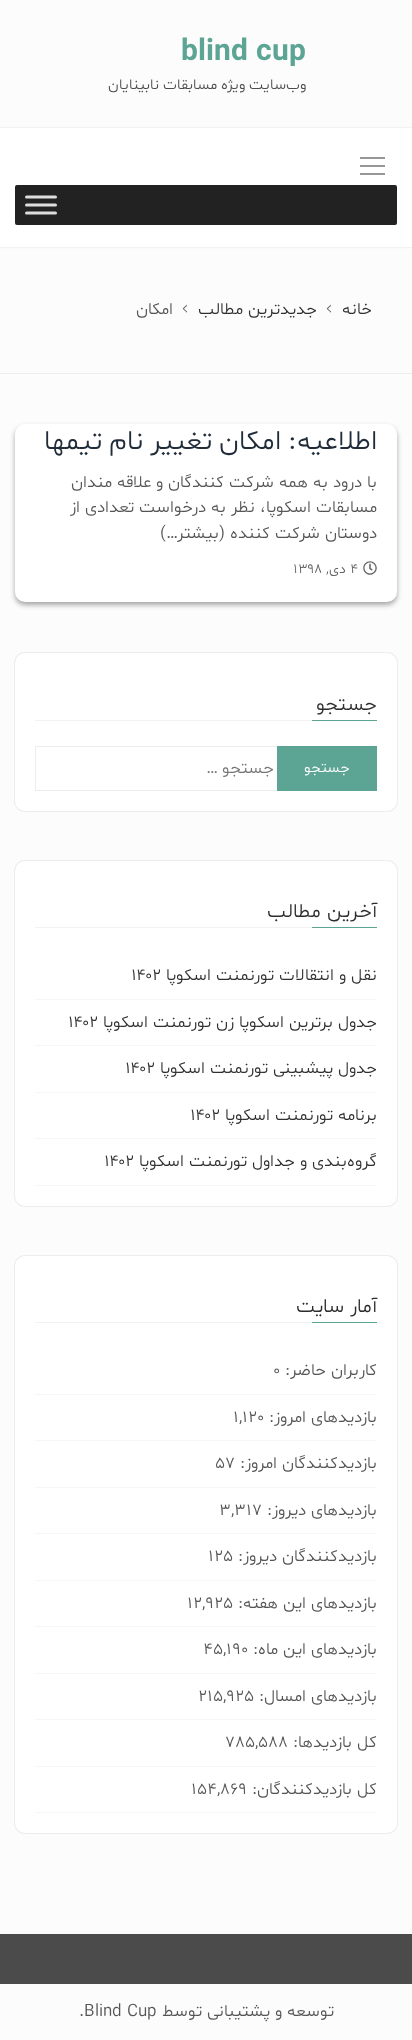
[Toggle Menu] (41, 205)
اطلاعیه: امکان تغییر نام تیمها (211, 442)
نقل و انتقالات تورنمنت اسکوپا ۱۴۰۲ (254, 975)
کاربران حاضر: (328, 1370)
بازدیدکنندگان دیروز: (305, 1556)
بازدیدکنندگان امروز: (306, 1463)
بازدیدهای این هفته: (305, 1603)
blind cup (243, 52)
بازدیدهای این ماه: (312, 1649)
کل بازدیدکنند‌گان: (312, 1789)
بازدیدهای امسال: (315, 1696)
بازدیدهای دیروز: (319, 1510)
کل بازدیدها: (332, 1742)
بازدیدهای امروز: (320, 1417)
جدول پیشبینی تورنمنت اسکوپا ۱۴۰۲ (251, 1068)
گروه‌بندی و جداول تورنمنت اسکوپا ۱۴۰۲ (240, 1161)
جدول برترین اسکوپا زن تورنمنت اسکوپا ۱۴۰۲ (222, 1022)
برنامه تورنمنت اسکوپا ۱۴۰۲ (283, 1115)
